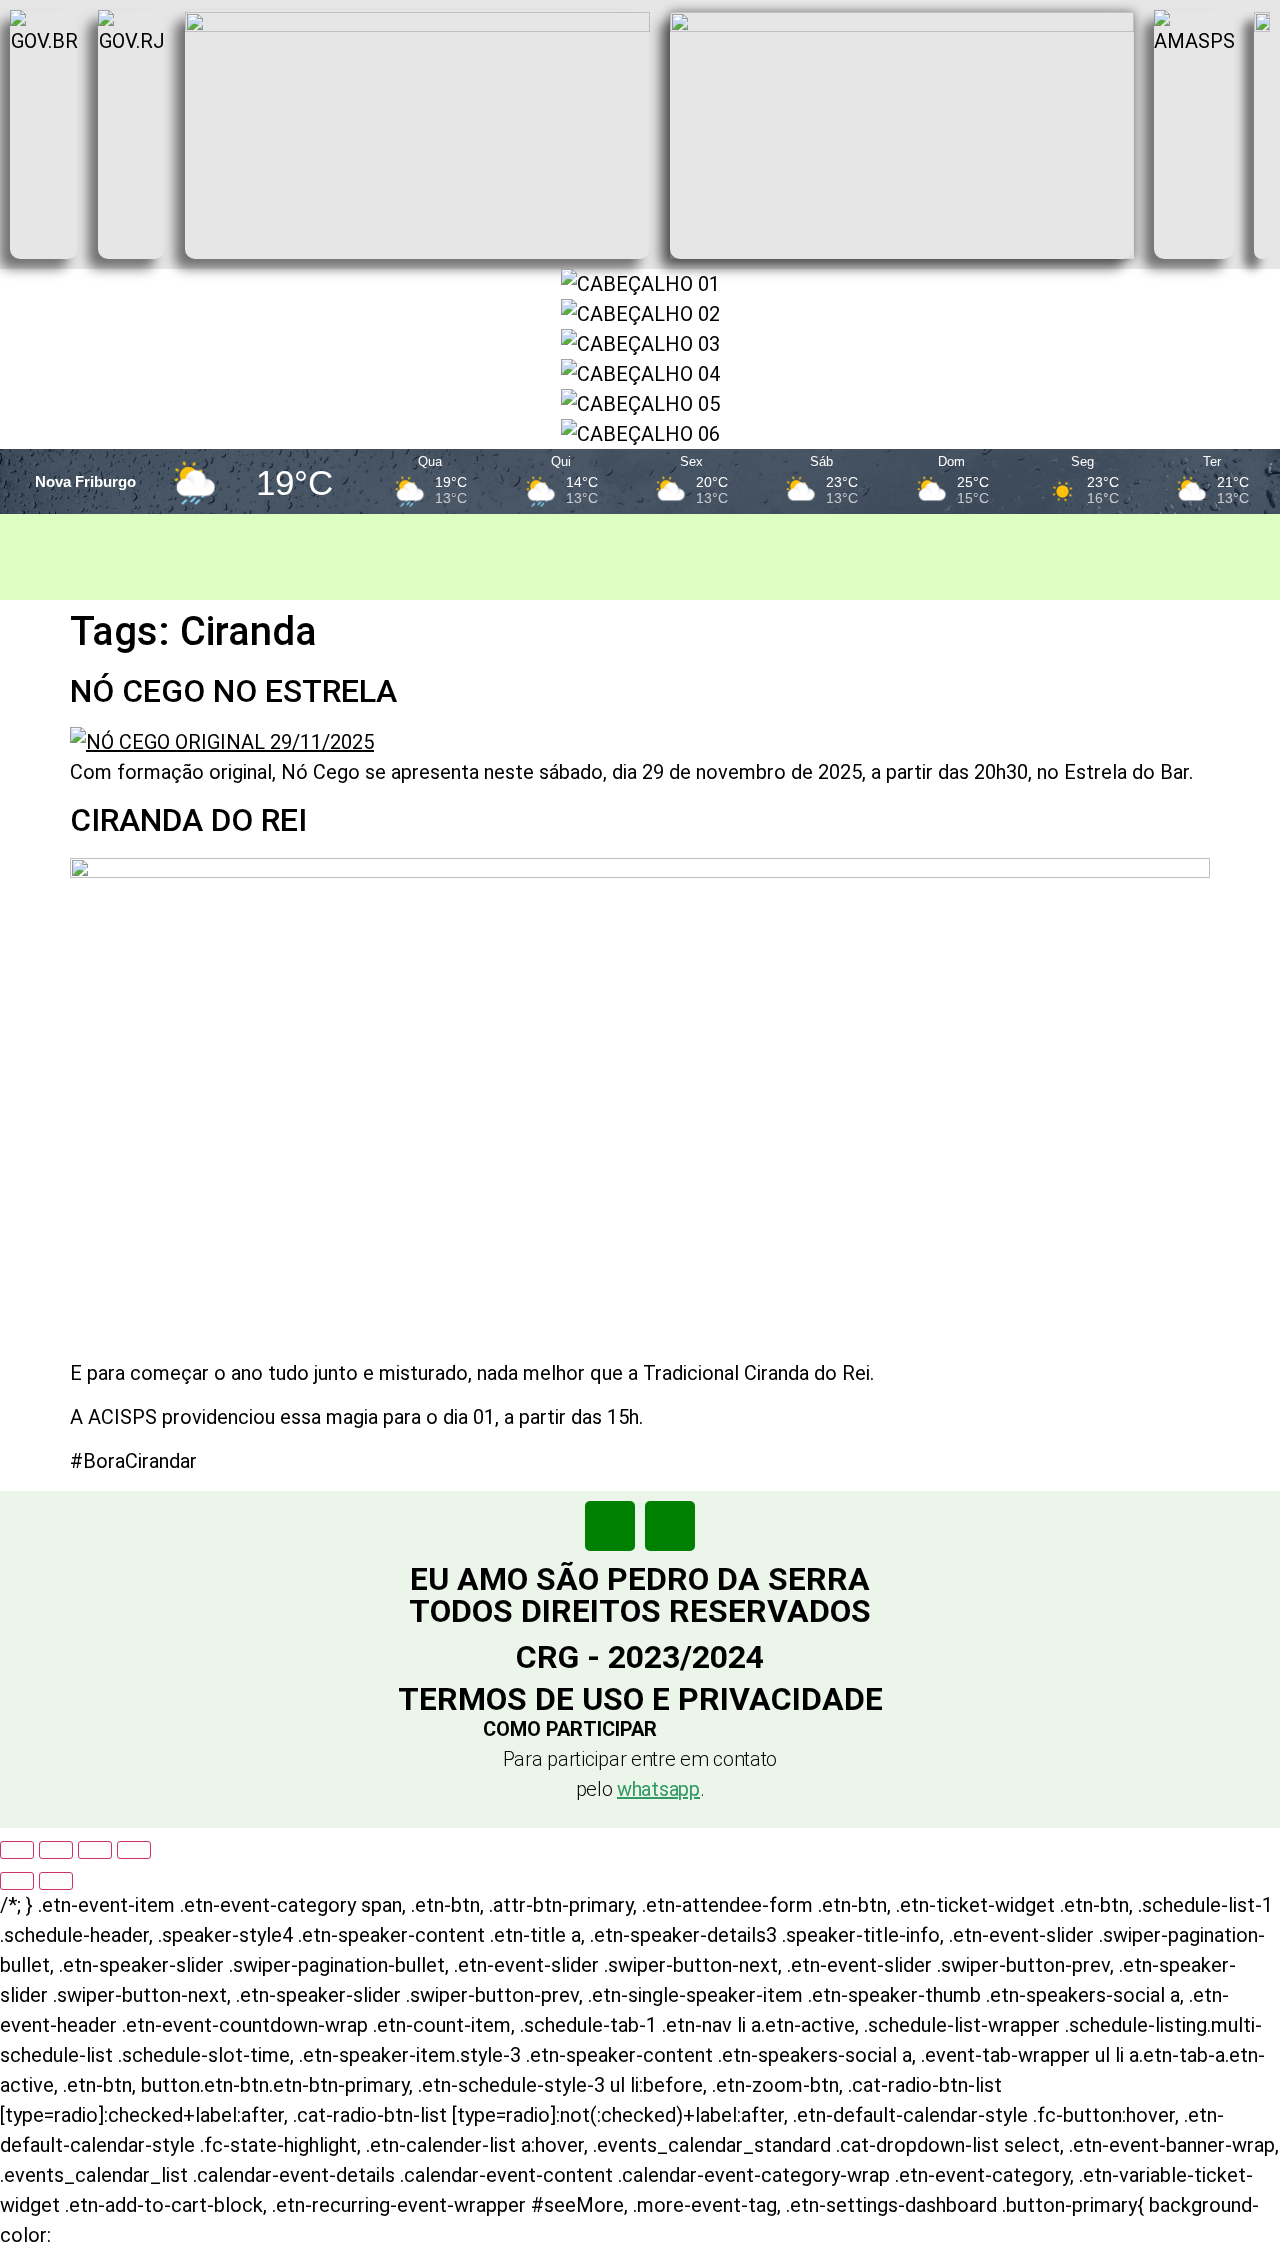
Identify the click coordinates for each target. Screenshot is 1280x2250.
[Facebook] (610, 1526)
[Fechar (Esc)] (134, 1850)
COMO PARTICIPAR (570, 1729)
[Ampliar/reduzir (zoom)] (17, 1850)
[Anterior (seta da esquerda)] (17, 1881)
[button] (640, 1729)
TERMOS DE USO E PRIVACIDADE (640, 1699)
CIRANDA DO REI (188, 820)
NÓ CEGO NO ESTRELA (233, 691)
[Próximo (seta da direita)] (56, 1881)
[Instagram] (670, 1526)
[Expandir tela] (56, 1850)
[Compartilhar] (95, 1850)
